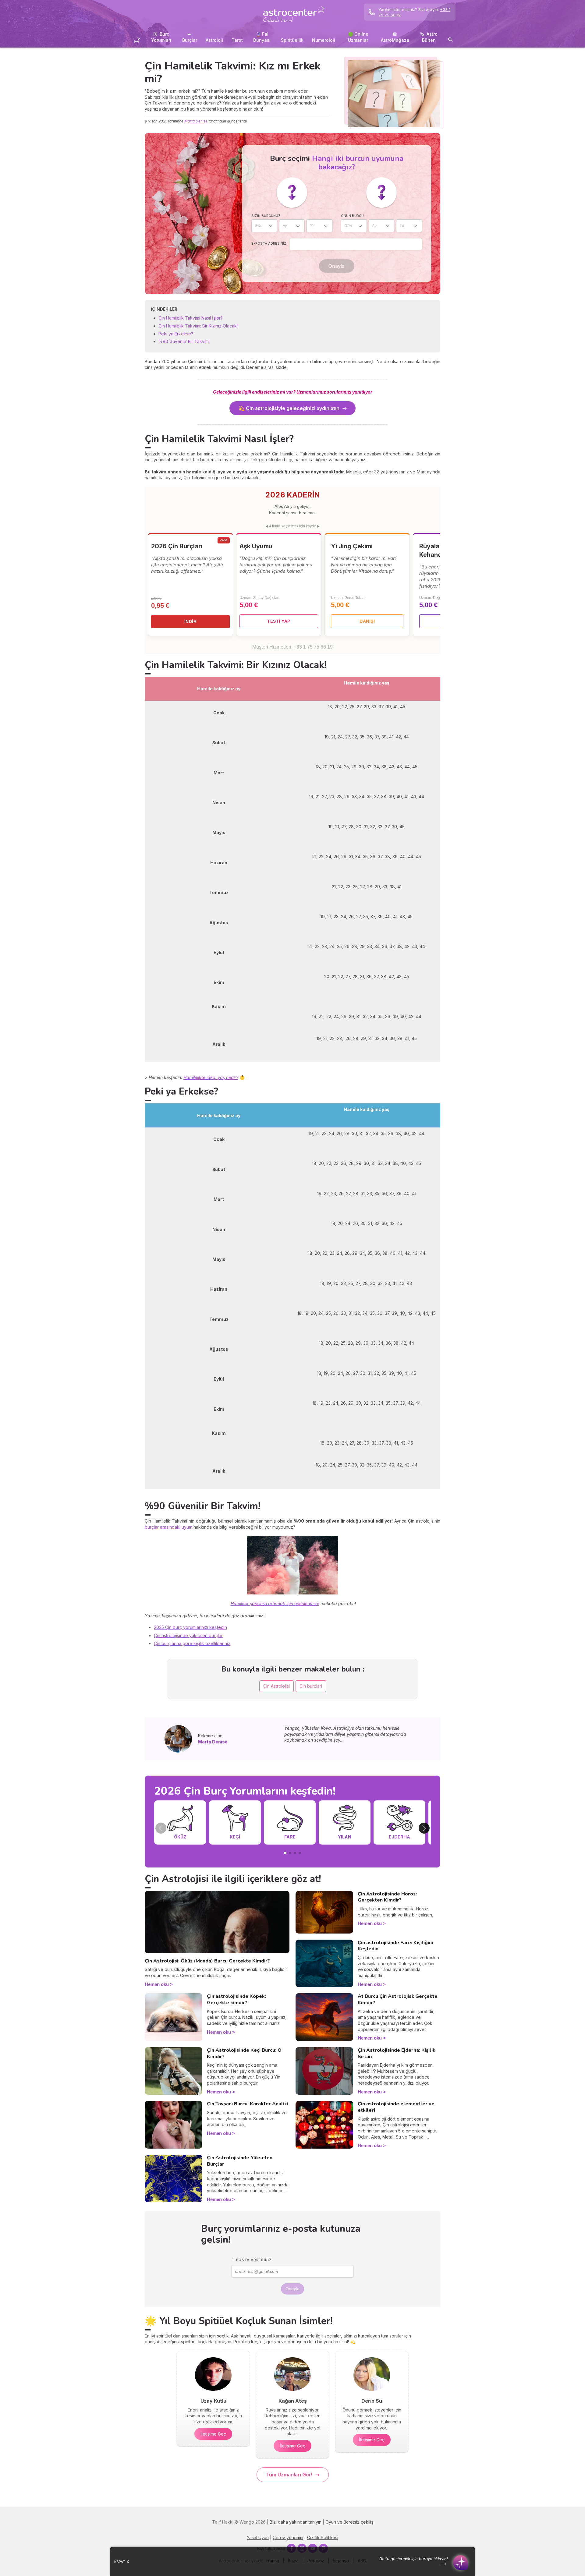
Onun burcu (352, 216)
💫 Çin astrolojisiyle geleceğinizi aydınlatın (289, 408)
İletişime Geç (213, 2434)
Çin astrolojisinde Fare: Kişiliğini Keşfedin (395, 1946)
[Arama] (450, 41)
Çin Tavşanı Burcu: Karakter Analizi (247, 2104)
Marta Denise (196, 121)
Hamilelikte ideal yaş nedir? (211, 1077)
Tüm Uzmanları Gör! (289, 2475)
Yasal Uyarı (258, 2537)
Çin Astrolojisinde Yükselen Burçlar (240, 2161)
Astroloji (214, 40)
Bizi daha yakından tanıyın (296, 2522)
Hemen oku (157, 1984)
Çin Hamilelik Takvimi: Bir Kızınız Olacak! (198, 326)
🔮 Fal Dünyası (262, 37)
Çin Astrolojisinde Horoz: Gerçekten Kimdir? (387, 1897)
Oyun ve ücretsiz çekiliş (349, 2522)
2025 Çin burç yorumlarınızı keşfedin (190, 1627)
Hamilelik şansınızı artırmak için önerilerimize (275, 1603)
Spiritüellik (292, 40)
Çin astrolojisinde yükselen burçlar (188, 1635)
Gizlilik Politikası (323, 2537)
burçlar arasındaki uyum (168, 1527)
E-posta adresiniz (269, 243)
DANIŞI (367, 621)
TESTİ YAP (279, 621)
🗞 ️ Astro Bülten (429, 37)
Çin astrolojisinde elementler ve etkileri (396, 2107)
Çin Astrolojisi (277, 1686)
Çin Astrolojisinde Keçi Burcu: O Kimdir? (244, 2053)
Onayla (336, 266)
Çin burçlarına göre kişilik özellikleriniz (192, 1643)
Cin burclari (311, 1686)
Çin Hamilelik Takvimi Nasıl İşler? (191, 318)
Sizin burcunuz (266, 216)
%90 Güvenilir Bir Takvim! (184, 341)
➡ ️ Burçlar (190, 37)
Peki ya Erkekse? (176, 334)
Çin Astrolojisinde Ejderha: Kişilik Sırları (397, 2053)
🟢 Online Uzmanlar (358, 37)
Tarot (237, 40)
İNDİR (191, 621)
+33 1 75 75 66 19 (313, 647)
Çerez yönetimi (288, 2537)
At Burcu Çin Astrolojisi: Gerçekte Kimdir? (398, 1999)
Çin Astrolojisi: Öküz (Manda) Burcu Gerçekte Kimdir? (207, 1961)
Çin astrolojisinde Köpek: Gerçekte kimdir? (236, 1999)
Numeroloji (324, 40)
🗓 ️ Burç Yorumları (161, 37)
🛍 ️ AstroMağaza (395, 37)
